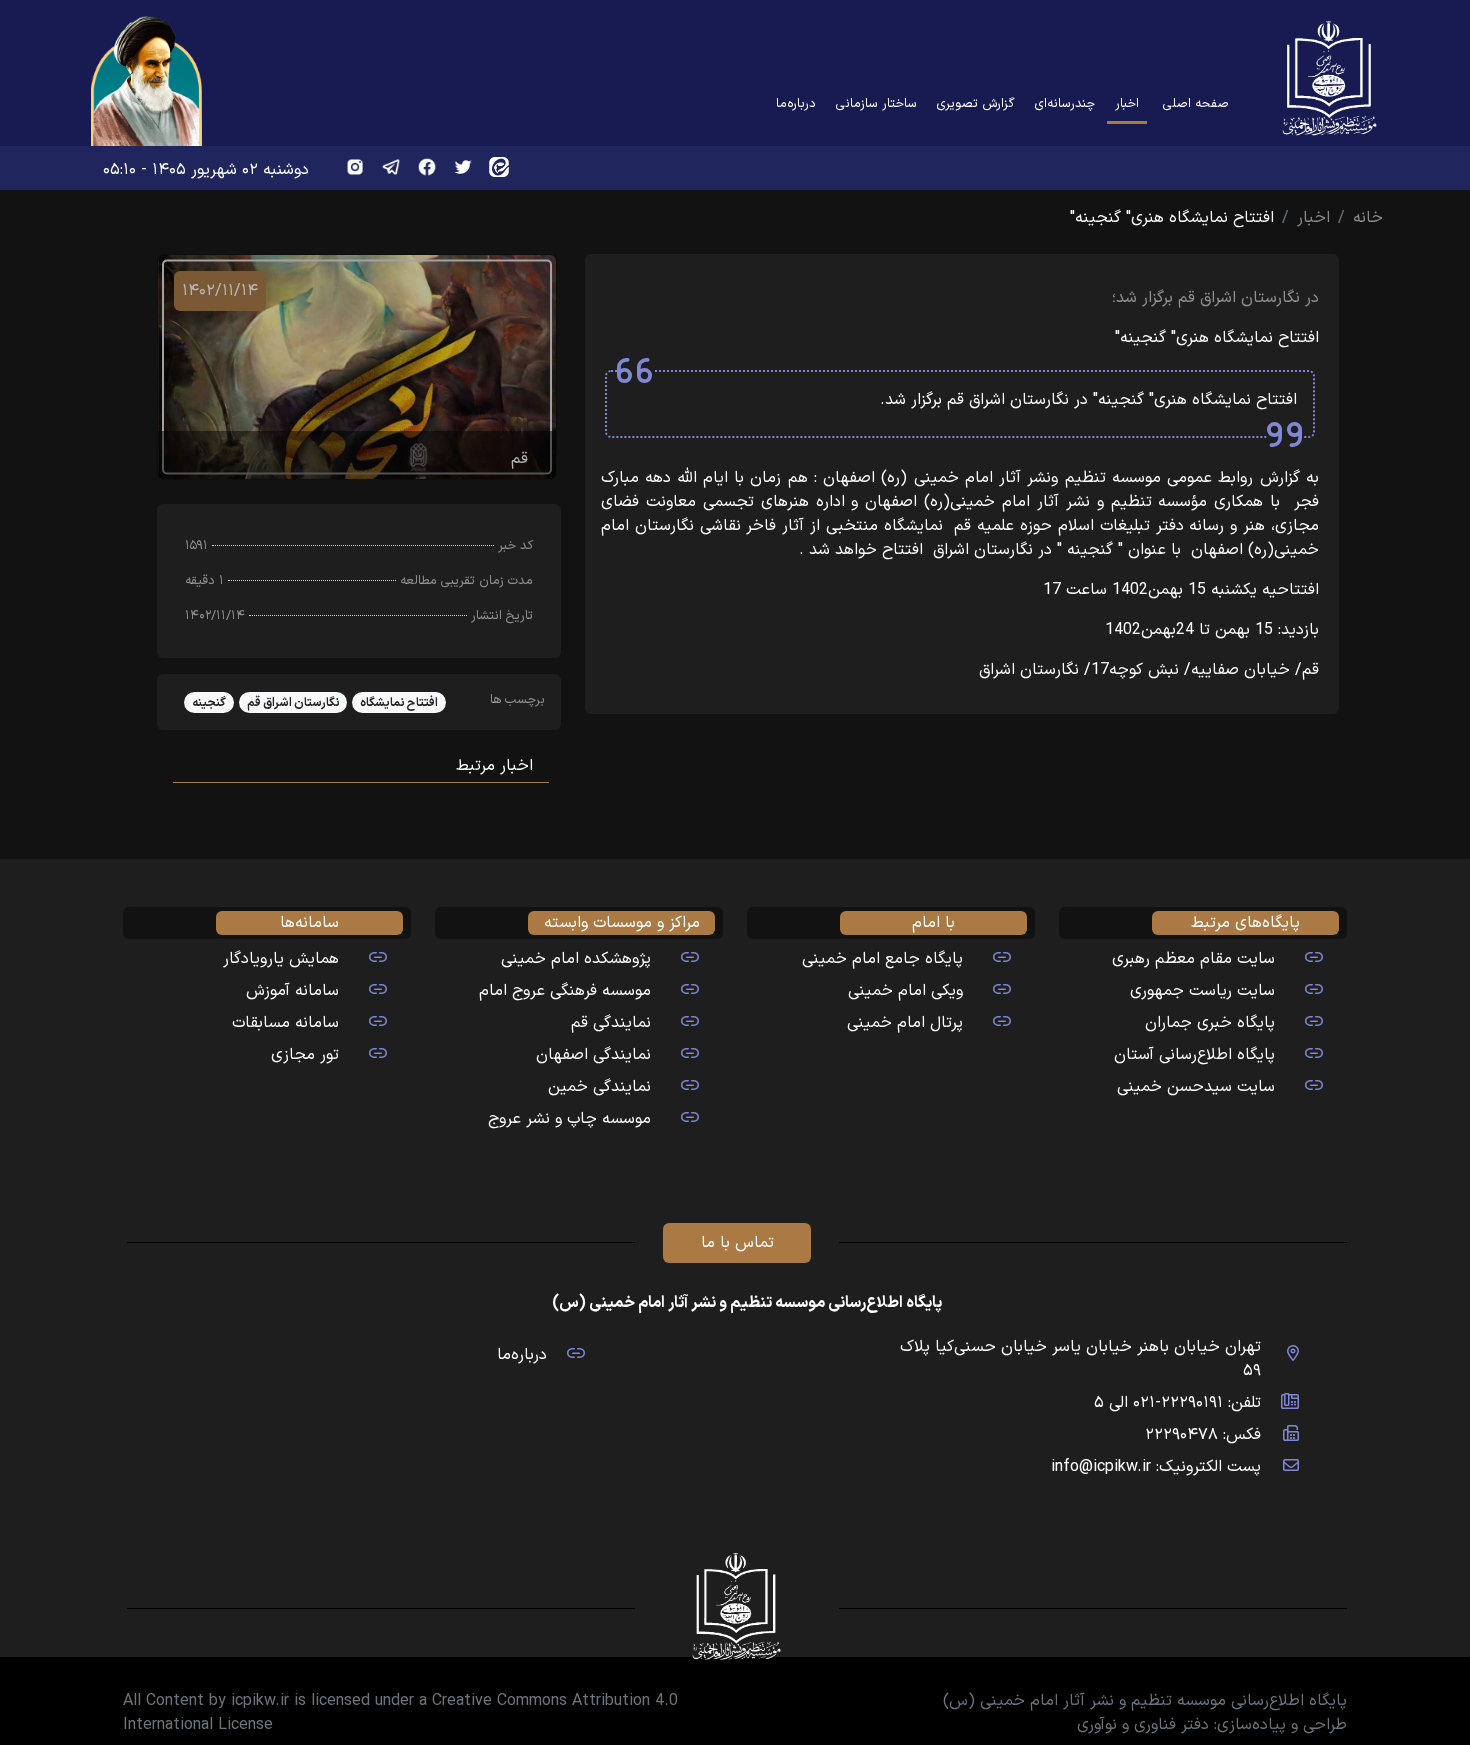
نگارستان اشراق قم (293, 703)
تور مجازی (305, 1055)
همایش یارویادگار (281, 959)
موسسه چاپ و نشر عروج (569, 1119)
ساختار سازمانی (876, 103)
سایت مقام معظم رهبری (1193, 959)
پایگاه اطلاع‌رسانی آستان (1194, 1055)
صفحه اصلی (1196, 103)
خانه (1368, 218)
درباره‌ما (796, 103)
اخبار (1123, 103)
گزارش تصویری (976, 103)
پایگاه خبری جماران (1210, 1023)
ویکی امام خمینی (905, 991)
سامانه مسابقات (285, 1023)
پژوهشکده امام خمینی (576, 959)
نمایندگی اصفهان (593, 1055)
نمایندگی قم (611, 1023)
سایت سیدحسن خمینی (1196, 1087)
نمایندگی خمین (599, 1087)
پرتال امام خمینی (905, 1023)
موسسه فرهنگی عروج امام (565, 991)
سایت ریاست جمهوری (1202, 991)
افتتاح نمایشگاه (399, 703)
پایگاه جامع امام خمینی (882, 959)
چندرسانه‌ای (1065, 103)
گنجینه (209, 703)
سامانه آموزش (292, 991)
